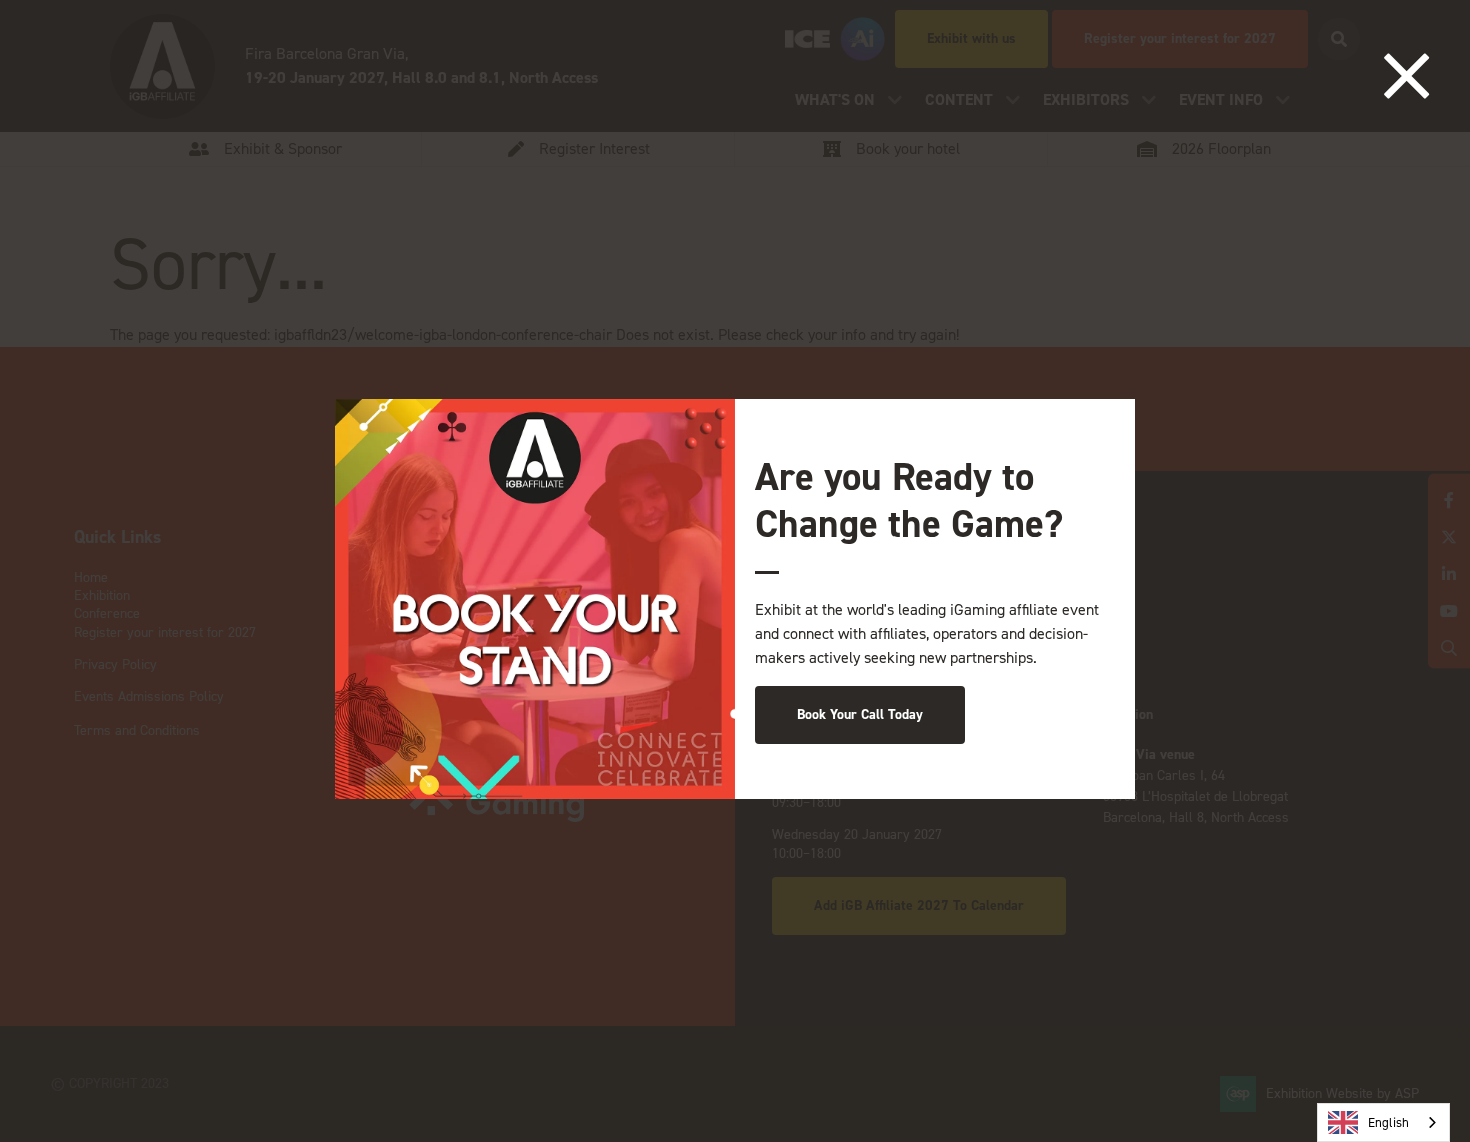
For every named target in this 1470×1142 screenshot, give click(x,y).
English (1388, 1122)
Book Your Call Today (860, 714)
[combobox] (1383, 1122)
